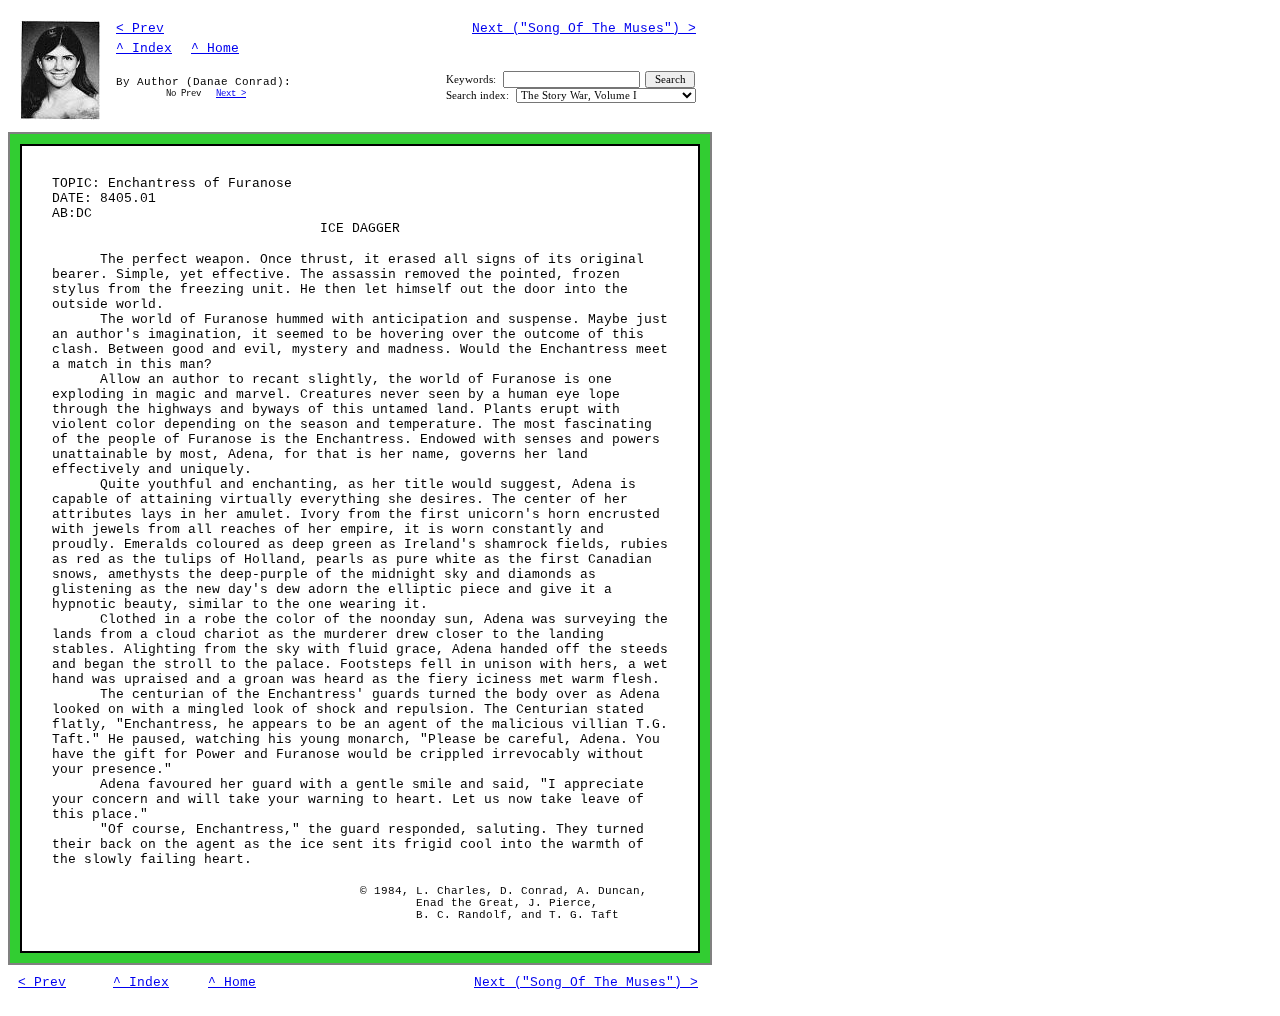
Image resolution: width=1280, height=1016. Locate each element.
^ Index (144, 48)
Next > (231, 93)
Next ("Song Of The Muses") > (584, 28)
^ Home (215, 48)
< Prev (140, 28)
